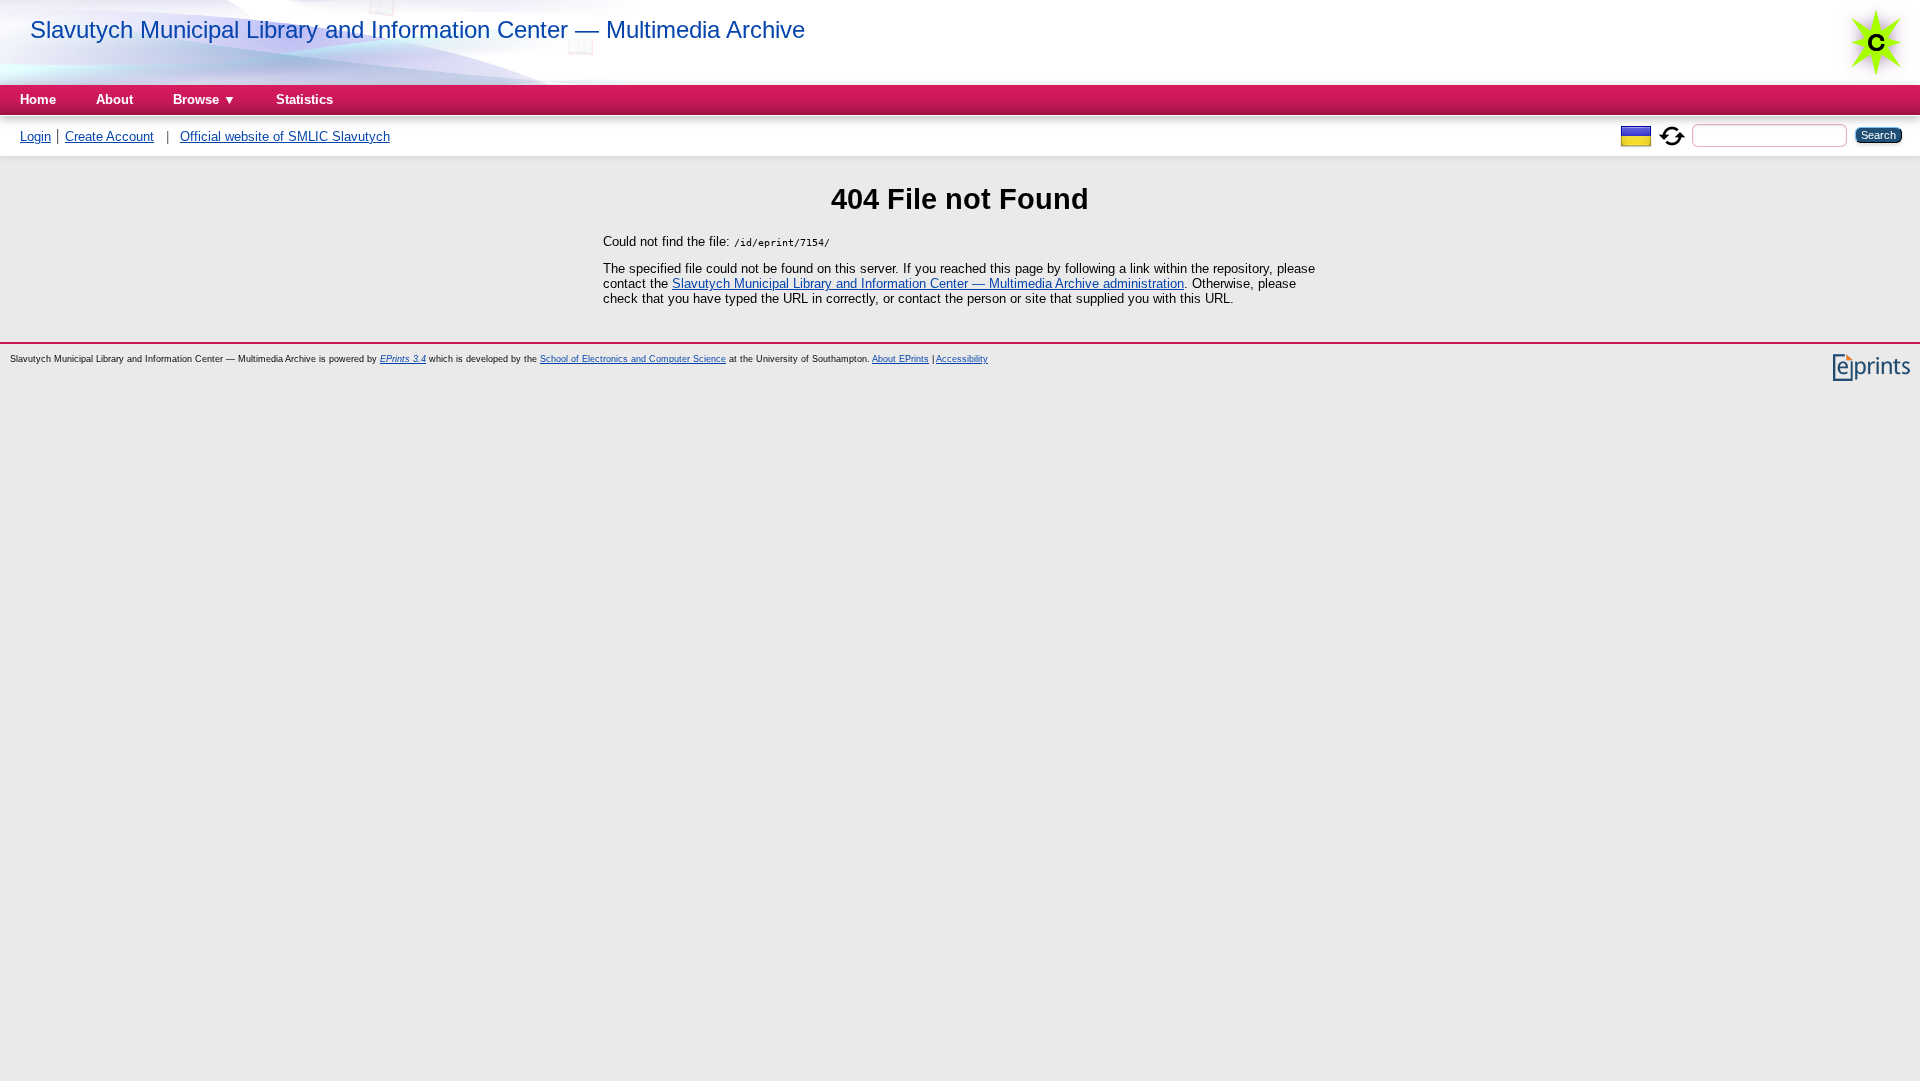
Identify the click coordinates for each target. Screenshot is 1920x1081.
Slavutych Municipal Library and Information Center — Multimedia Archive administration (928, 283)
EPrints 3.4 (403, 359)
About (114, 99)
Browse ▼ (204, 99)
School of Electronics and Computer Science (633, 359)
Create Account (109, 136)
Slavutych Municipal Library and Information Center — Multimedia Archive (417, 29)
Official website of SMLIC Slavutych (285, 136)
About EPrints (900, 359)
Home (38, 99)
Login (35, 136)
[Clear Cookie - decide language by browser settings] (1672, 134)
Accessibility (962, 359)
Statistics (304, 99)
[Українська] (1636, 134)
